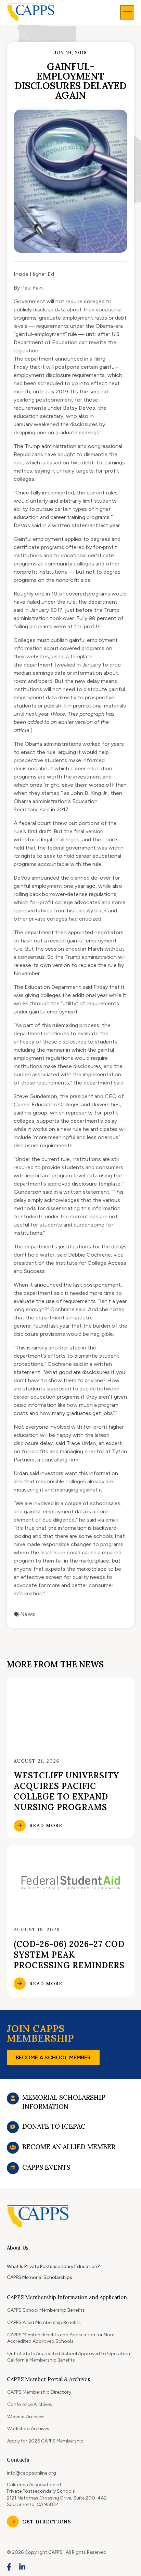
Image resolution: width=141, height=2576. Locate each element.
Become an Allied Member (69, 2147)
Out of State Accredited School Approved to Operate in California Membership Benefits (69, 2357)
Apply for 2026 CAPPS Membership (45, 2441)
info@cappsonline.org (31, 2473)
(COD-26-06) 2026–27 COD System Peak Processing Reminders (69, 1955)
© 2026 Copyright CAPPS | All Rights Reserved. (57, 2552)
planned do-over (91, 878)
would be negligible (90, 1334)
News (28, 1614)
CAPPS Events (46, 2167)
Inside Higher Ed (34, 274)
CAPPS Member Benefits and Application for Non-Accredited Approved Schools (61, 2338)
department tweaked (49, 665)
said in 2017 (54, 809)
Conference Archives (30, 2404)
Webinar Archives (26, 2417)
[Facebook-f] (9, 2567)
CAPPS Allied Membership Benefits (44, 2322)
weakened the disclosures (66, 424)
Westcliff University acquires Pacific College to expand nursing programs (66, 1791)
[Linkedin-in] (23, 2567)
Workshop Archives (28, 2429)
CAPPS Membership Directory (39, 2392)
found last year (51, 1326)
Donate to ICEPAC (54, 2126)
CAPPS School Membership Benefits (46, 2310)
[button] (127, 12)
